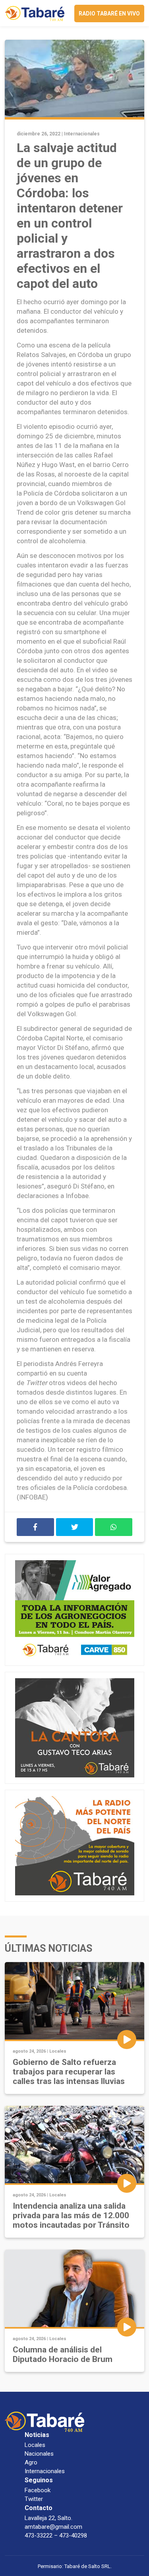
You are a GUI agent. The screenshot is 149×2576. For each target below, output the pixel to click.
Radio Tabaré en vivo (109, 14)
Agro (31, 2462)
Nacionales (39, 2454)
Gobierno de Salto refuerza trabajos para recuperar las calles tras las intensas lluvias (69, 2072)
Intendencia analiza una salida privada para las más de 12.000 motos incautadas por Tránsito (71, 2215)
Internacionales (82, 134)
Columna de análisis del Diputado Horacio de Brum (63, 2354)
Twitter (34, 2499)
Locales (58, 2051)
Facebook (38, 2490)
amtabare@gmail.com (53, 2527)
